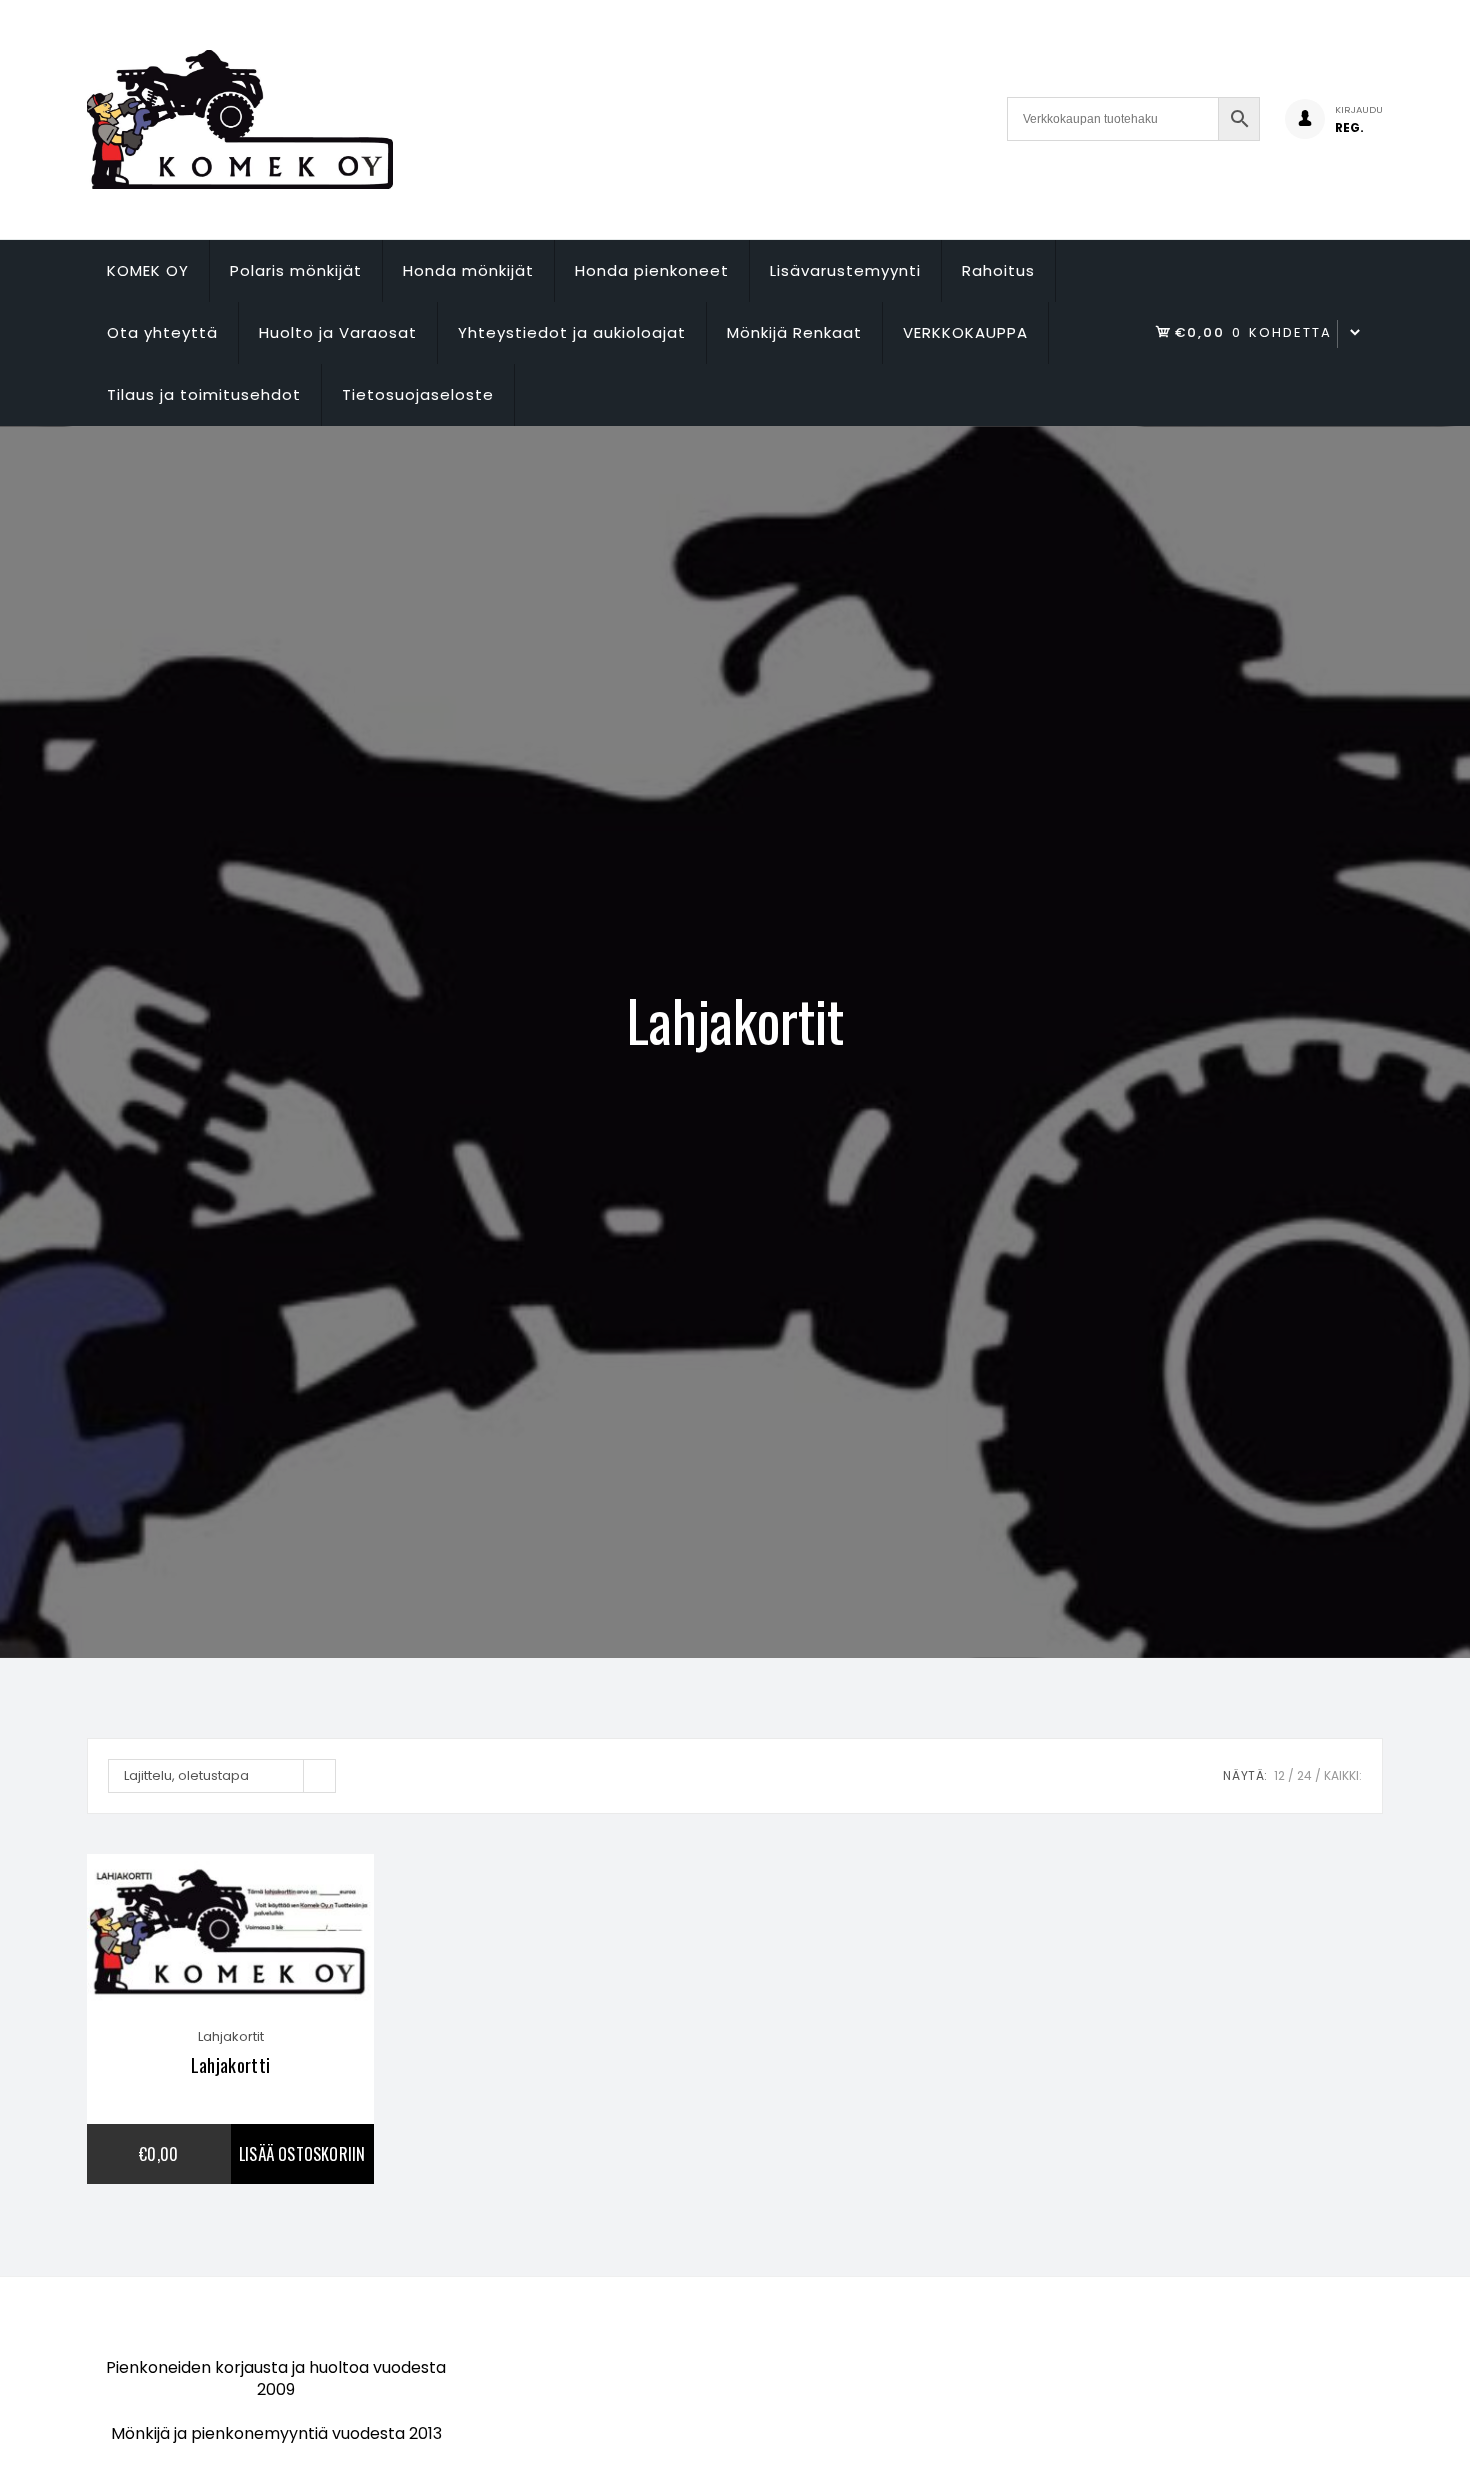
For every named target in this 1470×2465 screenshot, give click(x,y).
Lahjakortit (231, 2036)
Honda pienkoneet (652, 270)
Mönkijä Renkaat (794, 332)
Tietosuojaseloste (418, 394)
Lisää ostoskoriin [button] (302, 2154)
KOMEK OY (148, 270)
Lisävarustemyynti (845, 270)
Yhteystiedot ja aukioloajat (572, 332)
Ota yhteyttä (162, 332)
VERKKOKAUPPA (965, 332)
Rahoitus (998, 270)
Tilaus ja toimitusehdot (204, 394)
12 (1279, 1775)
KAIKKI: (1343, 1775)
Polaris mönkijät (296, 270)
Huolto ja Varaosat (338, 332)
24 (1304, 1775)
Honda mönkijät (468, 270)
